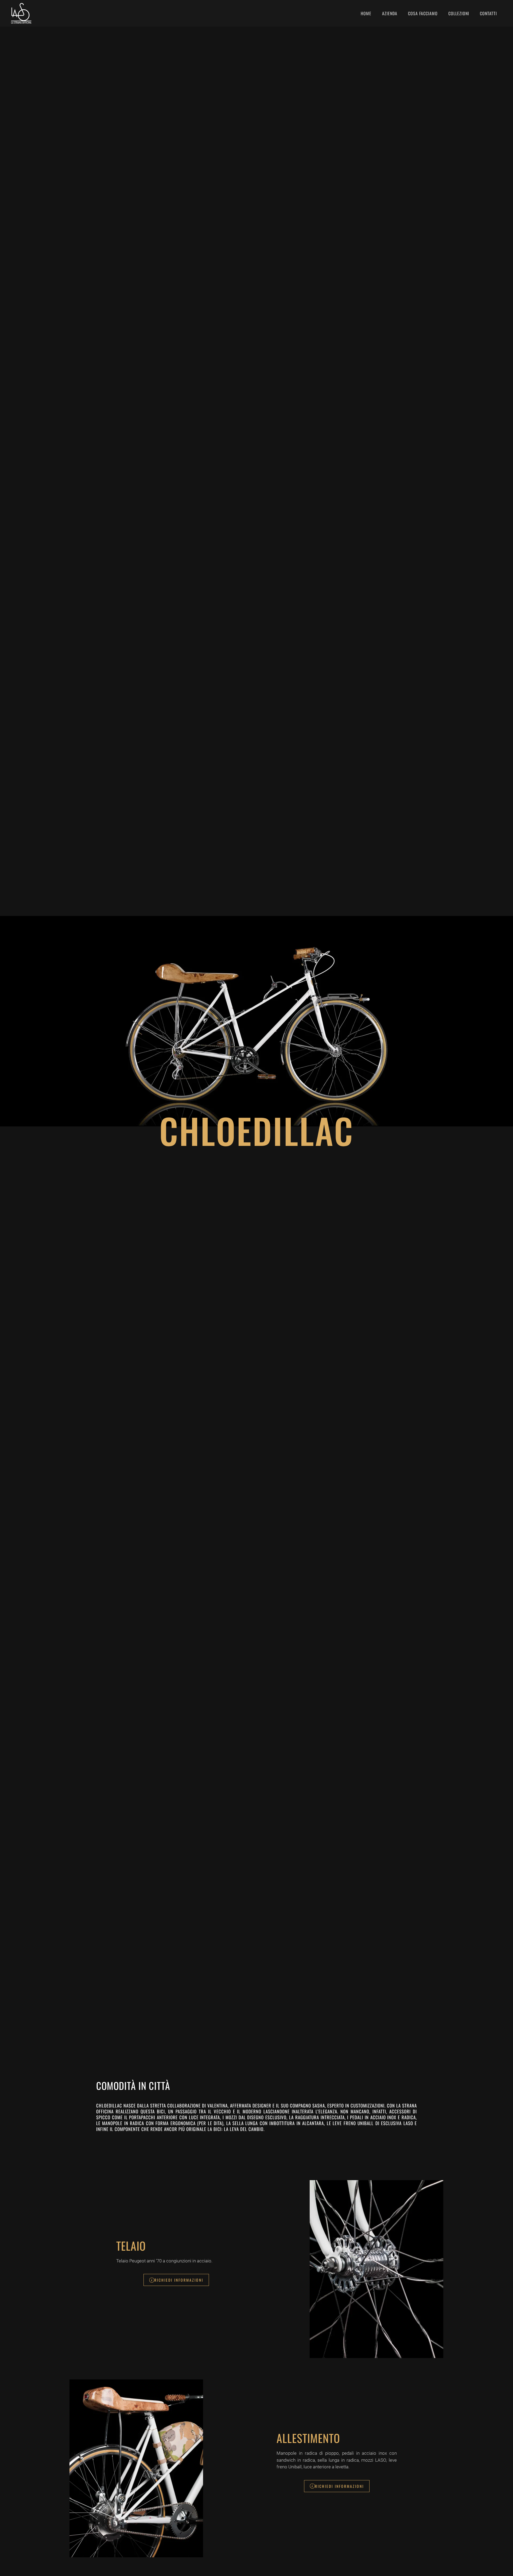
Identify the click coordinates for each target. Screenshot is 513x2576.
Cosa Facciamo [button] (423, 13)
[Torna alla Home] (22, 13)
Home (366, 13)
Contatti (488, 13)
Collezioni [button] (459, 13)
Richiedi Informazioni (179, 2280)
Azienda (390, 13)
